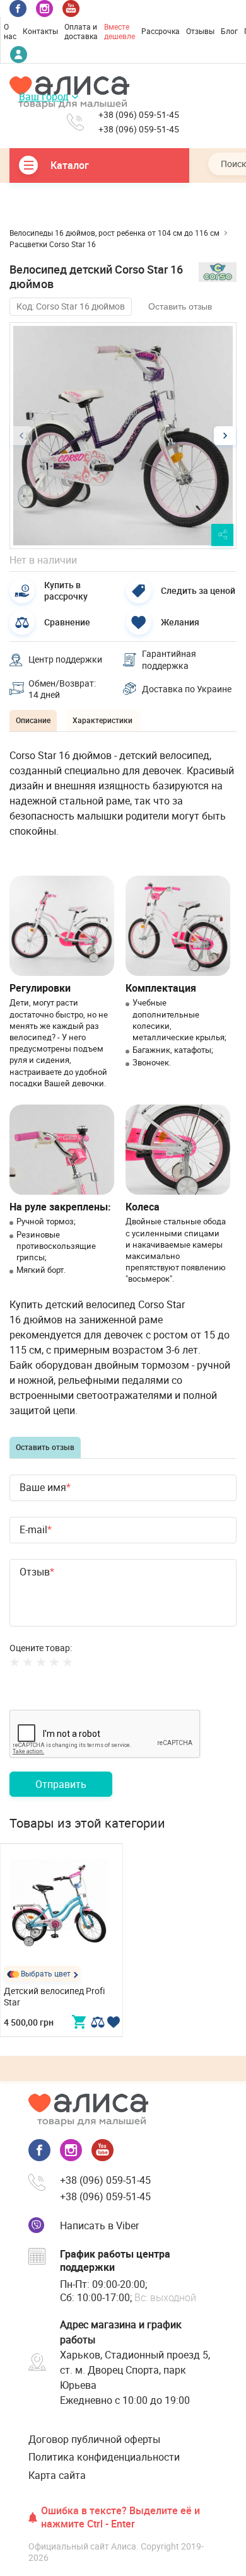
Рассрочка (161, 31)
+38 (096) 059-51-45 (139, 115)
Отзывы (200, 31)
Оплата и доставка (81, 32)
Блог (229, 31)
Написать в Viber (99, 2225)
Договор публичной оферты (94, 2439)
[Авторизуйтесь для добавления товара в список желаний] (113, 2022)
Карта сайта (57, 2475)
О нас (10, 32)
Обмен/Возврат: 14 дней (62, 689)
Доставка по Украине (187, 689)
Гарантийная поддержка (169, 659)
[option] (123, 436)
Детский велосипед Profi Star (54, 1996)
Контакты (40, 31)
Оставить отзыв (180, 306)
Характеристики (102, 720)
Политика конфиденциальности (104, 2457)
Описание (33, 720)
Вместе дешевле (120, 32)
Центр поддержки (65, 659)
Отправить (61, 1784)
